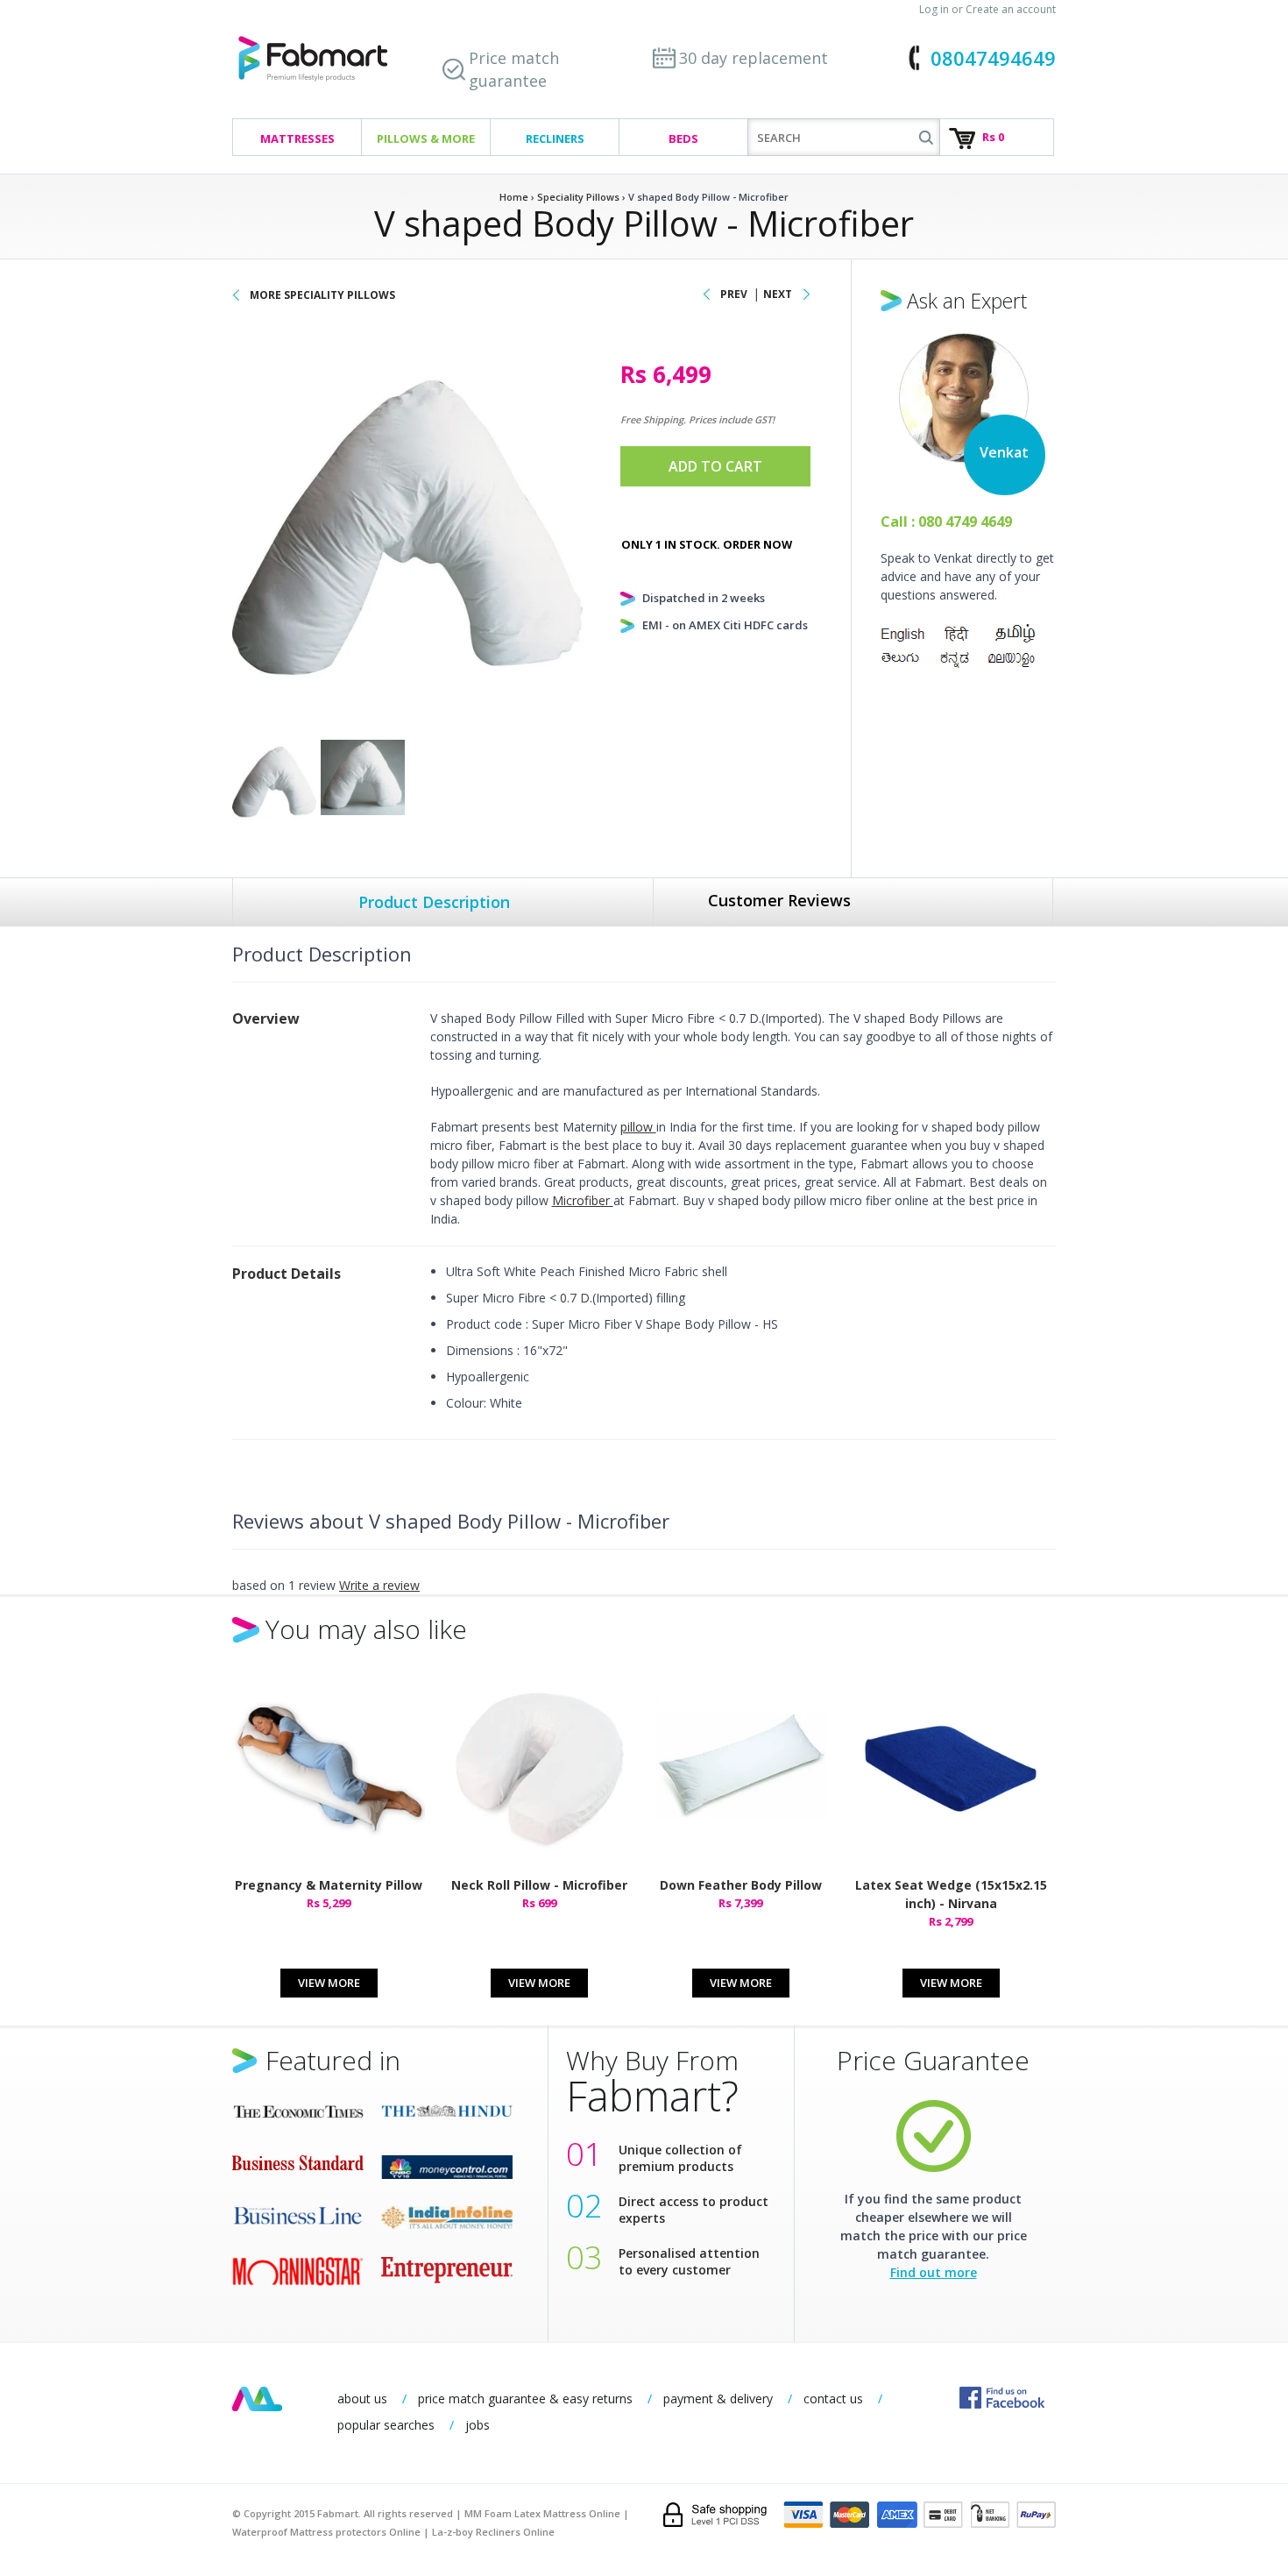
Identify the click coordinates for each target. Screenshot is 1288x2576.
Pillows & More (426, 138)
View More (329, 1983)
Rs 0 (993, 137)
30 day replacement (754, 58)
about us (362, 2399)
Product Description (434, 902)
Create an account (1011, 9)
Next (778, 294)
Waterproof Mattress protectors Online (326, 2532)
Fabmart (257, 2399)
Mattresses (297, 138)
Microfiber (583, 1200)
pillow (638, 1127)
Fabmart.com (313, 59)
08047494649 (993, 58)
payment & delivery (718, 2399)
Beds (683, 138)
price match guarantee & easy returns (525, 2399)
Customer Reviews (779, 900)
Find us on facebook (1002, 2398)
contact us (833, 2399)
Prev (734, 294)
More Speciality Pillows (322, 295)
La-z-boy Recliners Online (493, 2532)
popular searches (386, 2425)
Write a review (379, 1585)
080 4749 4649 (965, 522)
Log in (934, 9)
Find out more (934, 2272)
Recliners (555, 138)
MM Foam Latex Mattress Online (542, 2513)
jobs (478, 2425)
